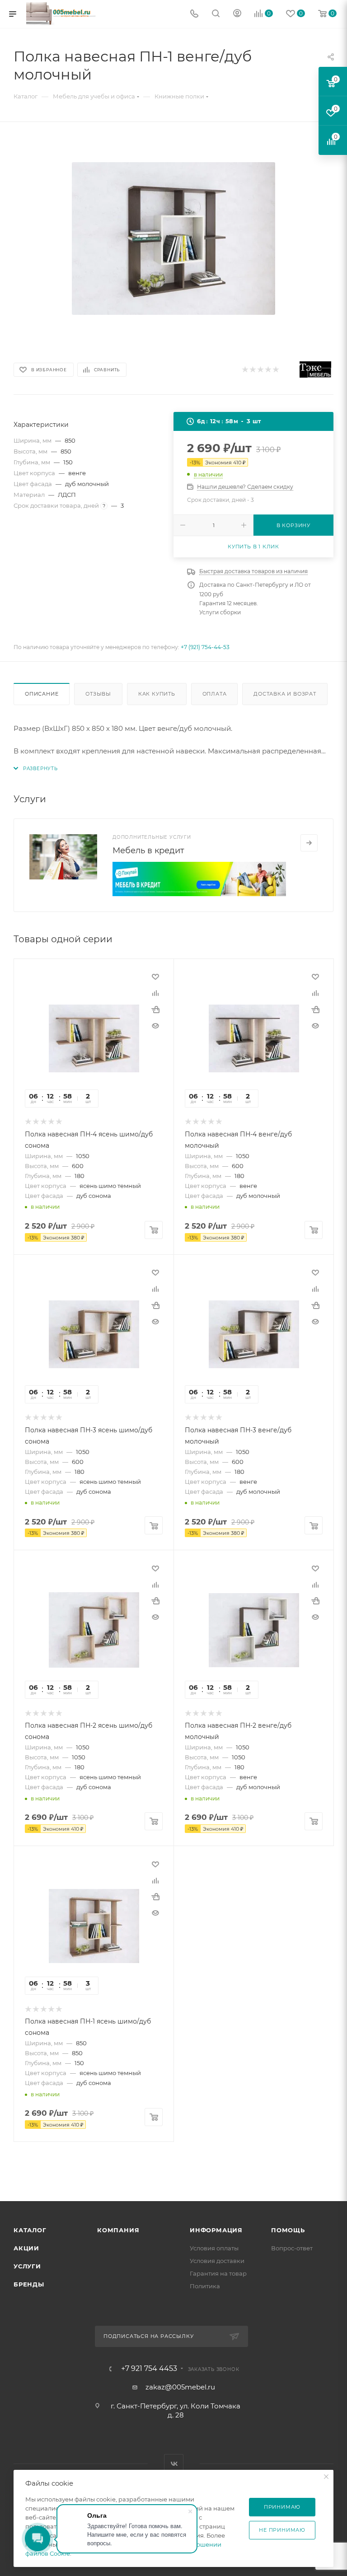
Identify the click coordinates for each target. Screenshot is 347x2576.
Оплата (215, 694)
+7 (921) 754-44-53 (205, 647)
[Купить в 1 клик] (155, 1010)
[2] (252, 370)
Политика (205, 2286)
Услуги (27, 2266)
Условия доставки (217, 2261)
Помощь (288, 2230)
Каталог (30, 2230)
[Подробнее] (309, 843)
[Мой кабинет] (237, 14)
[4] (268, 370)
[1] (245, 370)
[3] (260, 370)
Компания (118, 2230)
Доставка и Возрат (285, 694)
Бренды (29, 2284)
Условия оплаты (214, 2248)
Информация (216, 2230)
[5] (275, 370)
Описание (42, 694)
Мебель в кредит (148, 851)
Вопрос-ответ (292, 2248)
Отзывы (98, 694)
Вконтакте (174, 2464)
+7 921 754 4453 (149, 2369)
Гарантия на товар (218, 2273)
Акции (26, 2248)
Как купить (157, 694)
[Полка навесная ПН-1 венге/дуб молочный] (173, 238)
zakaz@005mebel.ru (180, 2387)
